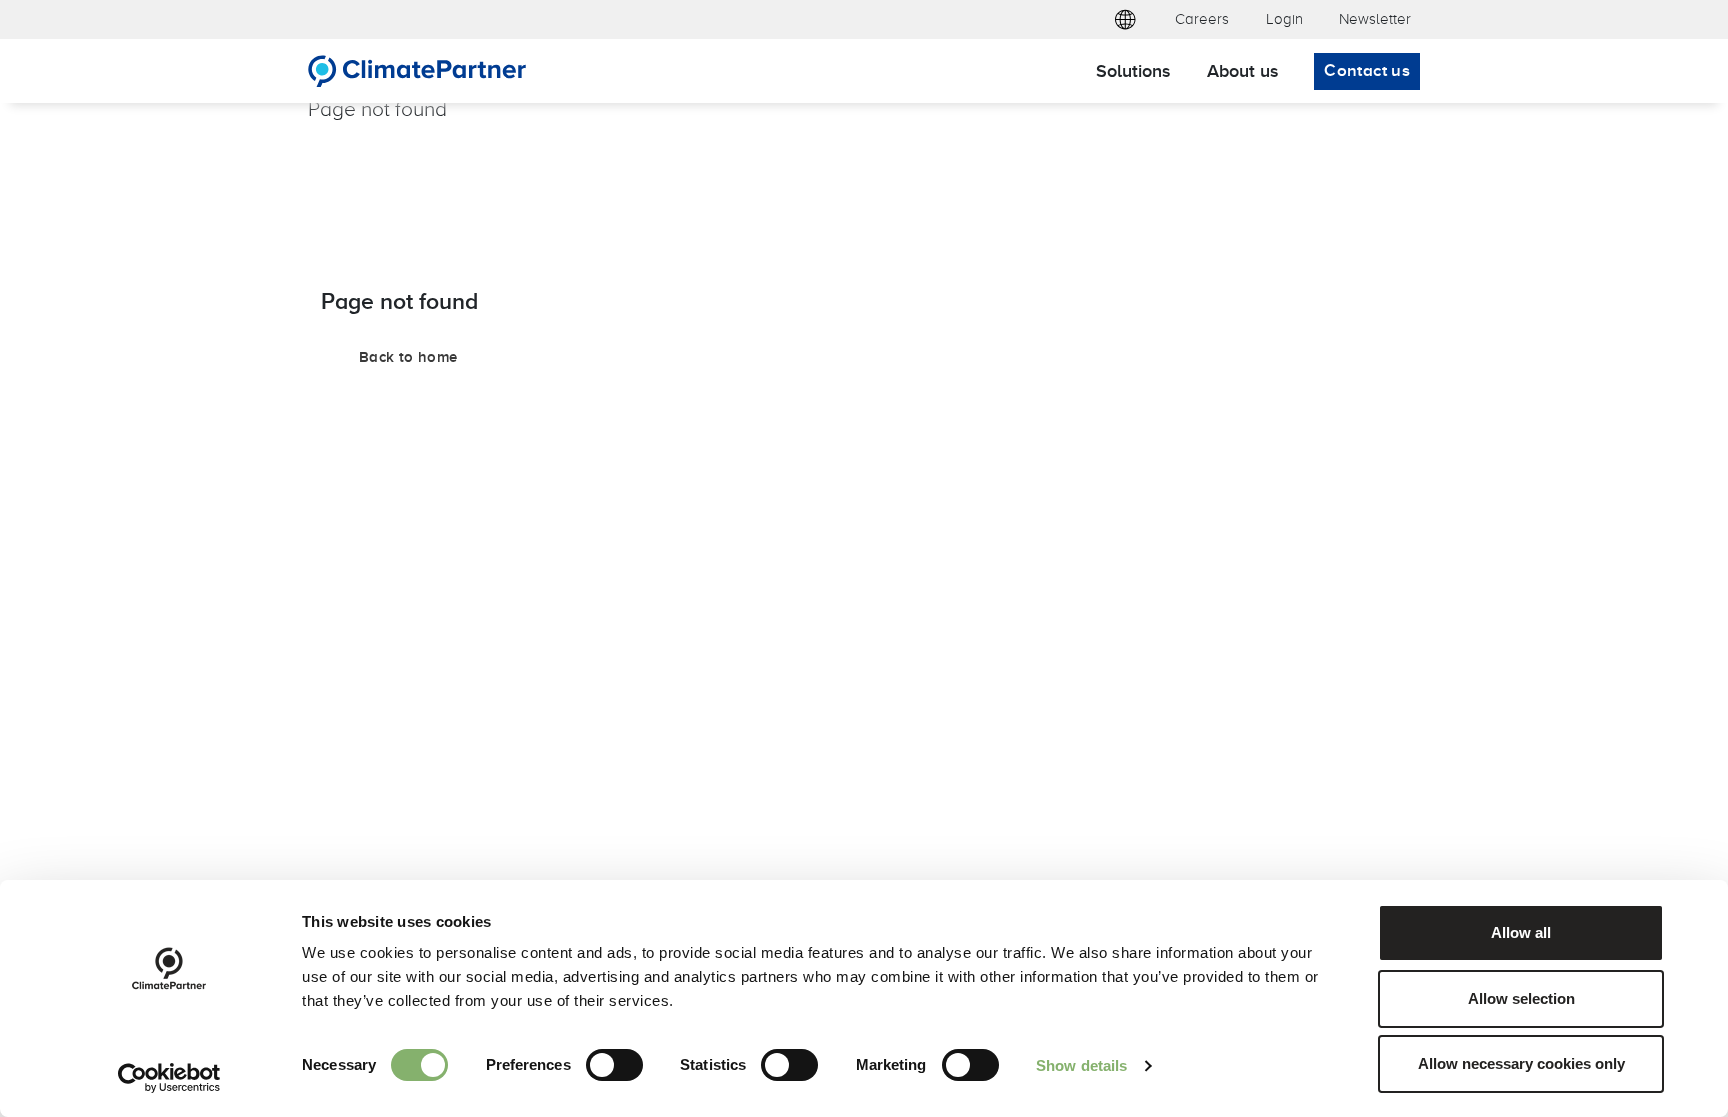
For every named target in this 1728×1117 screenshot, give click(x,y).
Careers (1202, 18)
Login (1284, 18)
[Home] (417, 71)
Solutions (1133, 70)
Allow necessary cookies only (1521, 1063)
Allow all (1521, 932)
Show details (1081, 1065)
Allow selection (1521, 998)
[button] (1124, 19)
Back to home (408, 356)
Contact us (1367, 70)
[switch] (614, 1065)
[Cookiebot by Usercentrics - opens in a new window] (169, 1078)
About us (1242, 70)
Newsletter (1375, 18)
